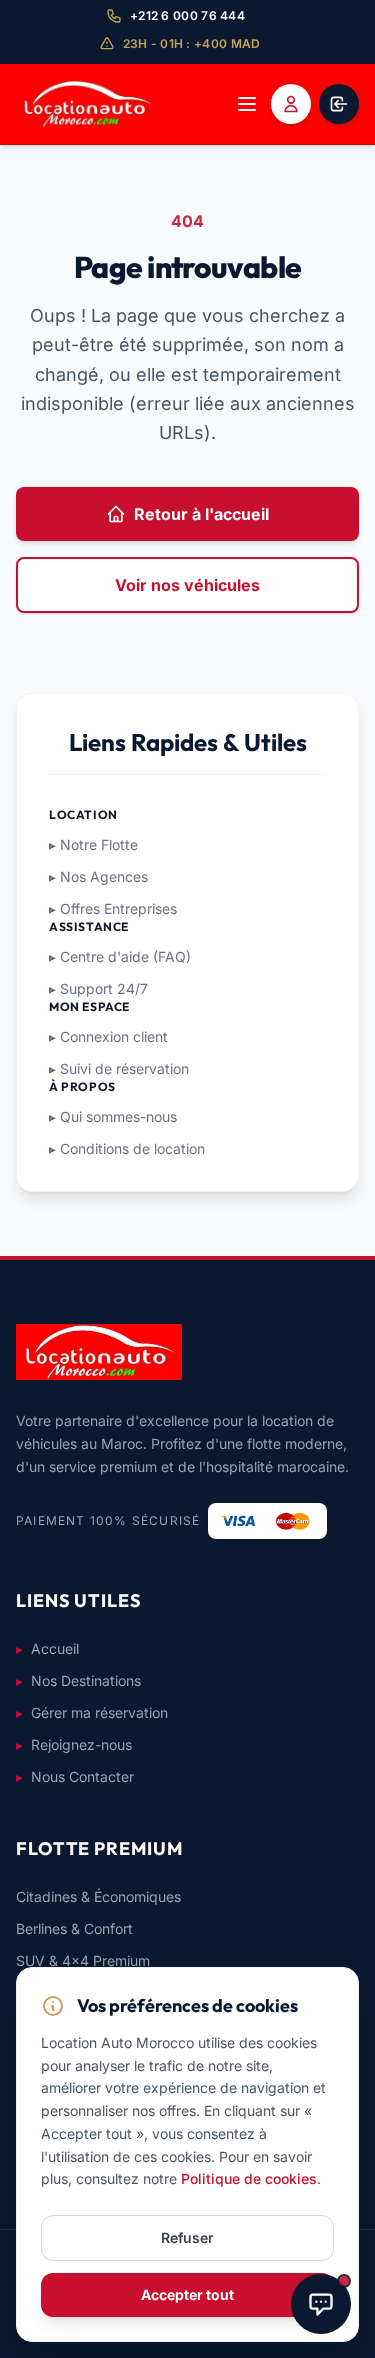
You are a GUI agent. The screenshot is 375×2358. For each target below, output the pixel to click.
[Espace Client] (339, 104)
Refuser (187, 2237)
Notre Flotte (93, 844)
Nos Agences (98, 876)
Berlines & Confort (74, 1928)
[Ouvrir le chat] (321, 2304)
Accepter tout (187, 2294)
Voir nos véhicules (187, 585)
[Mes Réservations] (291, 104)
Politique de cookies (249, 2178)
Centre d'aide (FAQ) (120, 956)
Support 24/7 (98, 988)
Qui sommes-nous (113, 1116)
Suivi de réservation (119, 1068)
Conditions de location (127, 1148)
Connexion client (108, 1036)
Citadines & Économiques (98, 1896)
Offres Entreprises (113, 908)
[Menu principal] (247, 104)
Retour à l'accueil (201, 514)
